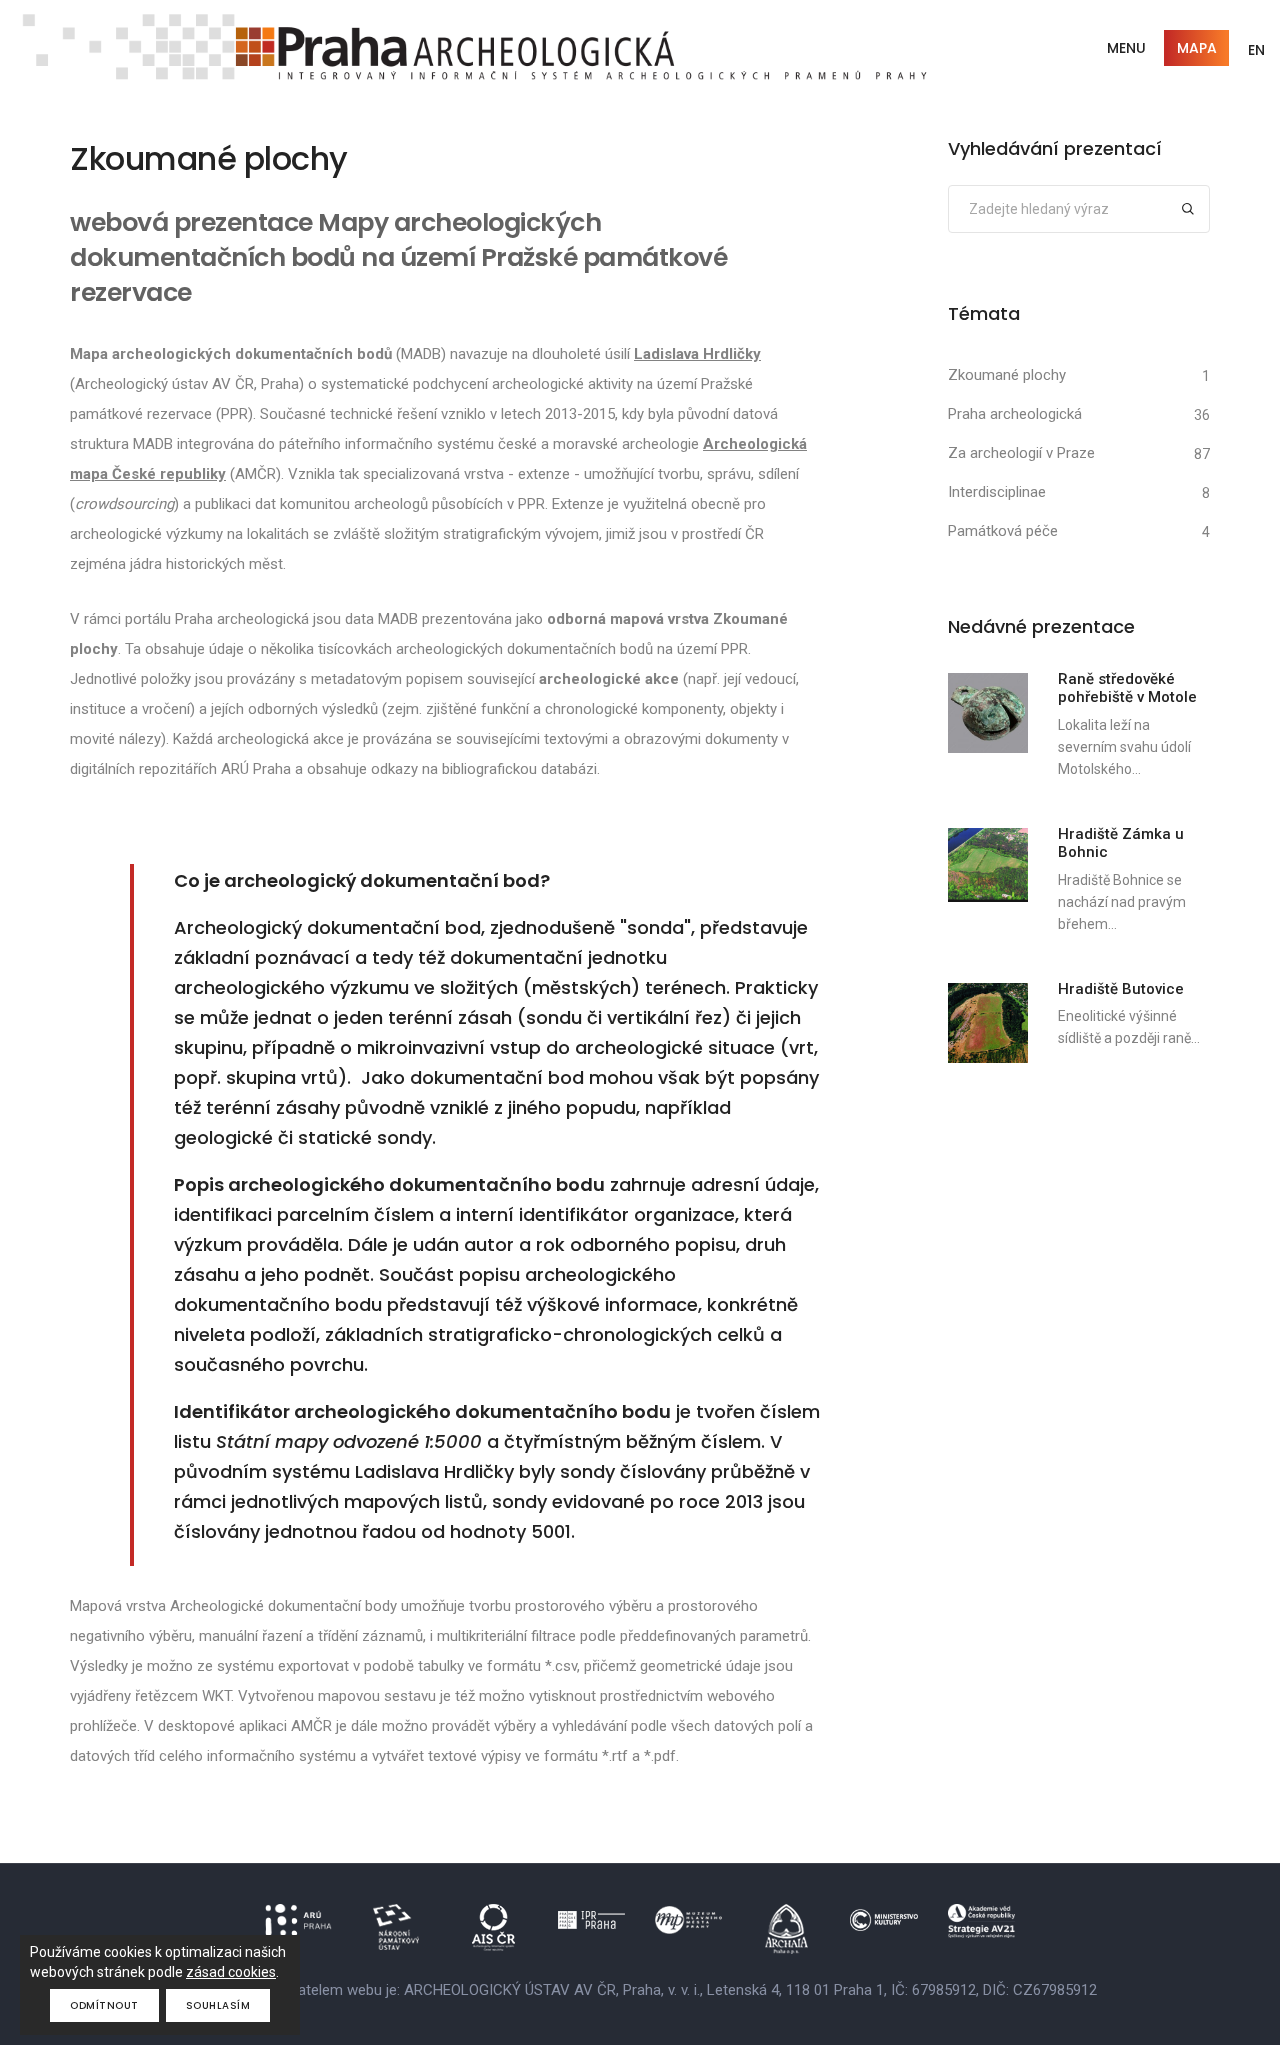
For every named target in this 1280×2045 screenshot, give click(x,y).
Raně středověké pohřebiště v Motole (1127, 688)
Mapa (1197, 48)
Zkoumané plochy (1007, 375)
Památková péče (1003, 531)
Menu (1126, 48)
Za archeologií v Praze (1021, 453)
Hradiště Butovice (1121, 989)
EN (1256, 50)
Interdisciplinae (997, 492)
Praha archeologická (1015, 414)
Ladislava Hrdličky (697, 354)
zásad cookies (231, 1972)
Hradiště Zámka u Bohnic (1121, 843)
